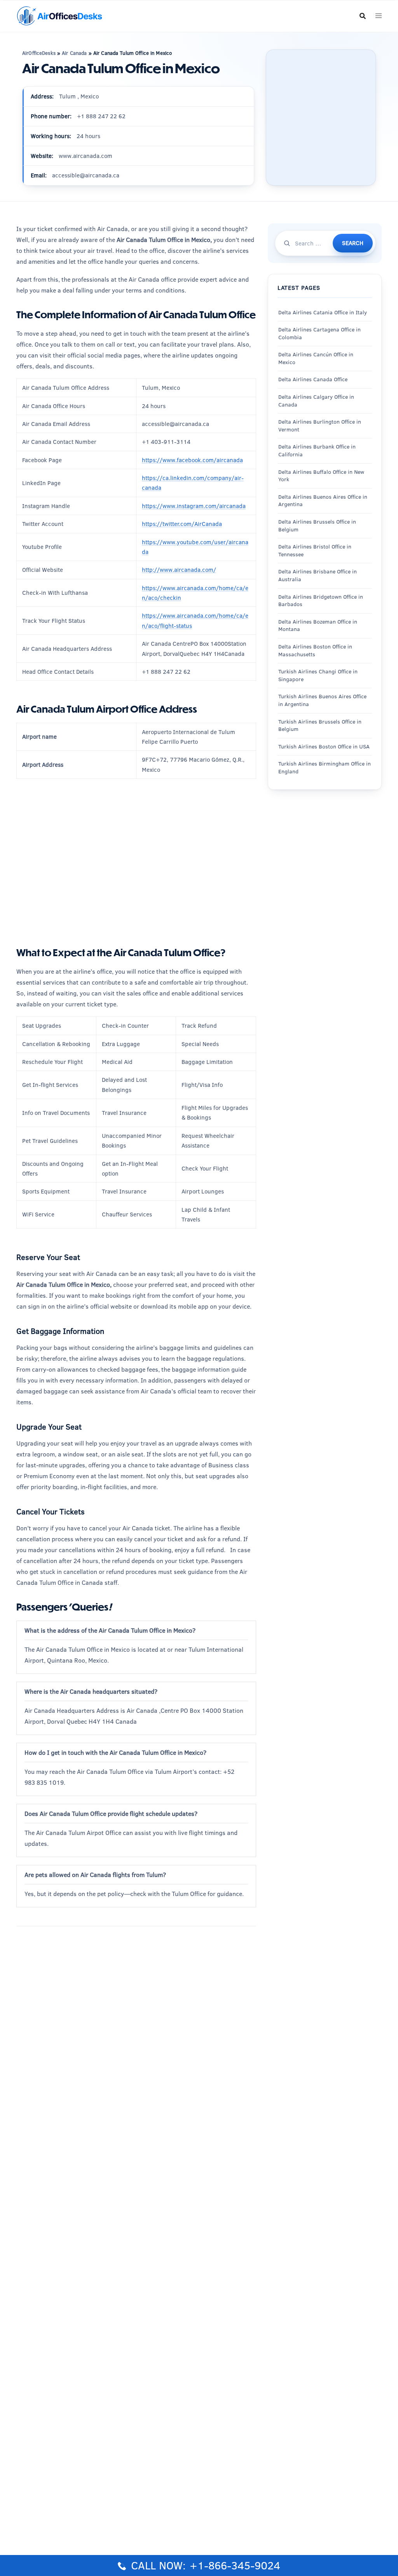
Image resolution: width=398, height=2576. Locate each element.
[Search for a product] (363, 16)
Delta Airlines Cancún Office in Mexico (316, 358)
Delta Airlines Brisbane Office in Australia (318, 575)
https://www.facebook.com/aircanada (192, 460)
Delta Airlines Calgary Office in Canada (316, 401)
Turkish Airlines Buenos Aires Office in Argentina (322, 700)
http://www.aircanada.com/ (179, 570)
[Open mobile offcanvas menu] (379, 16)
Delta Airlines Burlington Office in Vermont (320, 426)
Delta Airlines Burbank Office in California (317, 450)
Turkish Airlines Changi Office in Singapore (318, 675)
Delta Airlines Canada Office (313, 379)
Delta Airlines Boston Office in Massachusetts (315, 650)
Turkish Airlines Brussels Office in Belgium (320, 725)
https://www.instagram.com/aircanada (194, 506)
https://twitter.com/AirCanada (182, 524)
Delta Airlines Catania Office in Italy (323, 312)
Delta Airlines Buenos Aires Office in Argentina (323, 501)
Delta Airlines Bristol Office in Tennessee (315, 550)
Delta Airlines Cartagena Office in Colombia (319, 333)
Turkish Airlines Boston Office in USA (324, 747)
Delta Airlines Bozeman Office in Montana (318, 626)
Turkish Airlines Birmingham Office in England (325, 768)
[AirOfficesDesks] (59, 15)
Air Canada (74, 53)
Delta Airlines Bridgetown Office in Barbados (321, 601)
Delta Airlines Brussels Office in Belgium (317, 526)
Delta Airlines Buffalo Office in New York (321, 476)
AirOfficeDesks (39, 53)
